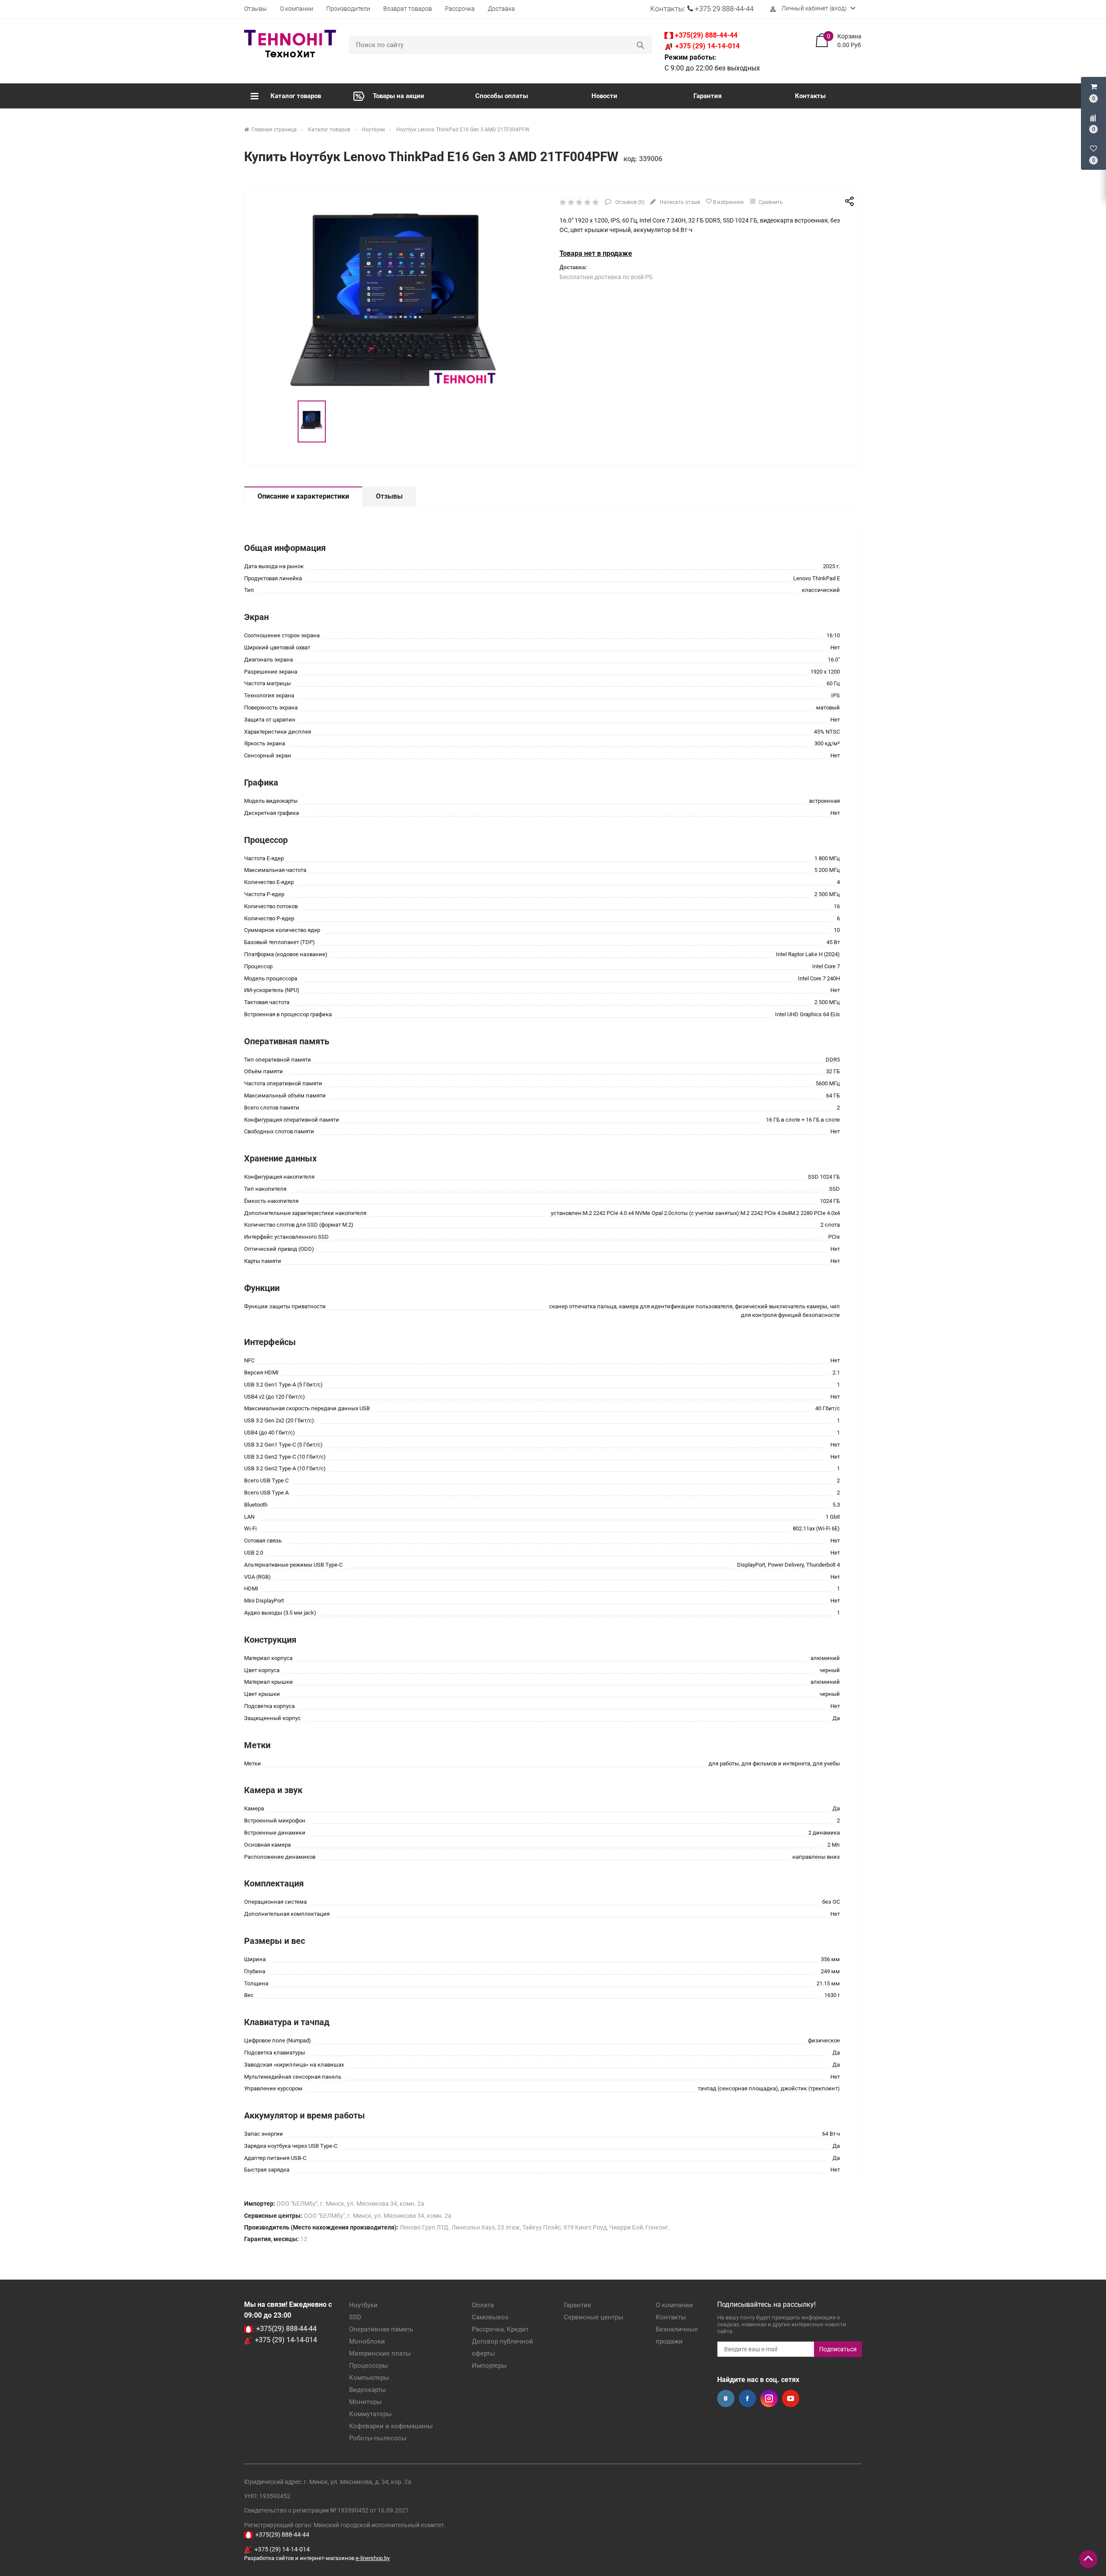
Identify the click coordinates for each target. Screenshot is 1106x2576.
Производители (348, 9)
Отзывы (256, 9)
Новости (604, 96)
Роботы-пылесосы (378, 2438)
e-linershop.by (373, 2558)
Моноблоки (367, 2341)
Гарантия (707, 96)
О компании (297, 9)
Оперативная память (381, 2329)
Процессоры (369, 2366)
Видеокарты (368, 2390)
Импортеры (489, 2366)
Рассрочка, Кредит (500, 2329)
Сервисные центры (594, 2317)
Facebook (747, 2398)
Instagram (769, 2398)
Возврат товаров (408, 9)
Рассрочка (460, 9)
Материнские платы (380, 2353)
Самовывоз (490, 2317)
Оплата (483, 2305)
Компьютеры (369, 2378)
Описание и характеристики (303, 496)
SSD (355, 2317)
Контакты (810, 96)
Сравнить (770, 202)
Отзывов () (629, 202)
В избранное (728, 202)
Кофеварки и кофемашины (391, 2426)
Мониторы (365, 2402)
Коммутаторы (370, 2414)
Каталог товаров (296, 96)
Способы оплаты (502, 96)
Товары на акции (399, 96)
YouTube (791, 2398)
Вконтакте (726, 2398)
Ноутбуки (363, 2305)
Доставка (501, 9)
